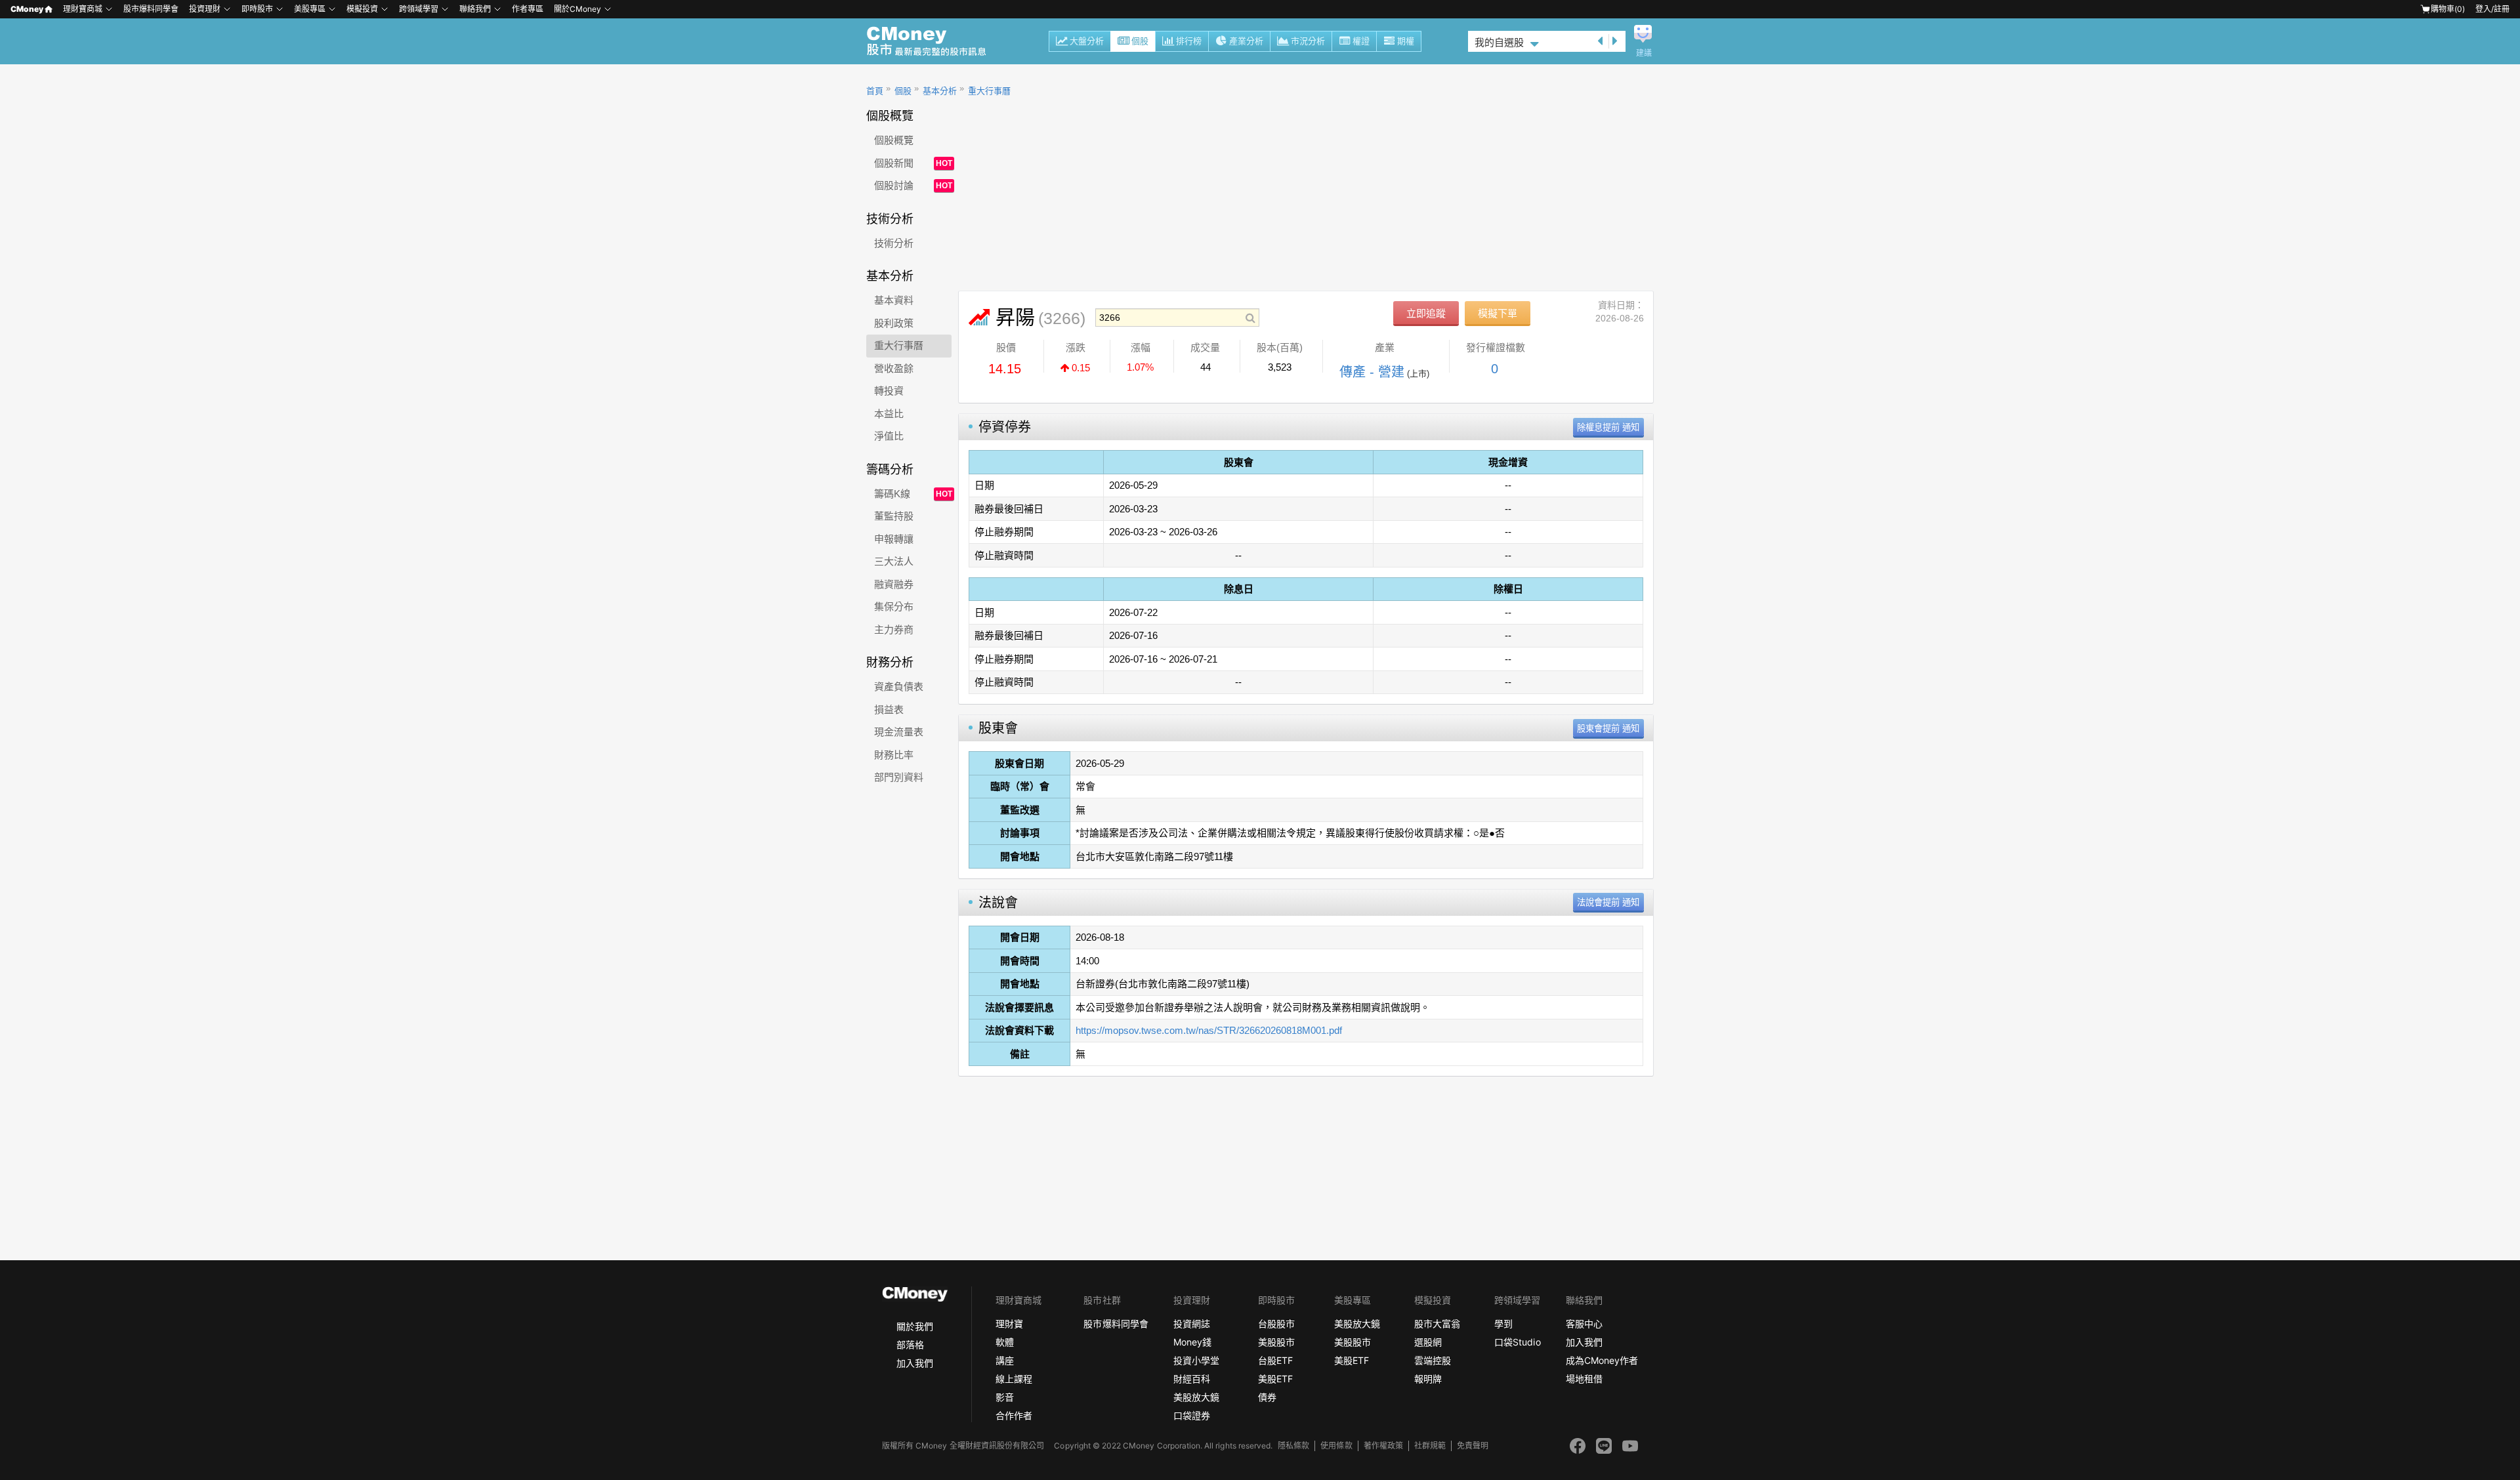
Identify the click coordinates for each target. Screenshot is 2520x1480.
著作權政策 (1383, 1446)
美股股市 (1276, 1342)
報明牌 (1428, 1379)
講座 (1005, 1360)
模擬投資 (362, 9)
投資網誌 (1192, 1324)
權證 (1361, 41)
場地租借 (1584, 1379)
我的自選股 (1499, 42)
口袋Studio (1517, 1342)
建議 (1644, 53)
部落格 (910, 1345)
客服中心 (1584, 1324)
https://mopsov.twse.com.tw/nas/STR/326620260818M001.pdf (1209, 1030)
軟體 (1005, 1342)
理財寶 (1009, 1324)
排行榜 (1189, 41)
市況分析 (1308, 41)
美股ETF (1275, 1379)
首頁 (875, 91)
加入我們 (915, 1363)
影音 (1005, 1397)
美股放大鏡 (1196, 1397)
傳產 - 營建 (1372, 372)
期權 (1406, 41)
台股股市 (1276, 1324)
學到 (1503, 1324)
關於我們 (915, 1326)
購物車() (2448, 9)
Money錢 (1192, 1342)
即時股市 (257, 9)
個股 (1140, 41)
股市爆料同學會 (151, 9)
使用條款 (1336, 1446)
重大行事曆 (989, 91)
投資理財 (205, 9)
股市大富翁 (1437, 1324)
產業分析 (1246, 41)
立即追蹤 (1426, 313)
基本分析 (940, 91)
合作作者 (1014, 1415)
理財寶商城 (83, 9)
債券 (1267, 1397)
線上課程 (1014, 1379)
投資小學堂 (1196, 1360)
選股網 (1428, 1342)
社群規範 (1430, 1446)
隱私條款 (1293, 1446)
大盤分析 (1087, 41)
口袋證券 (1192, 1415)
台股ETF (1275, 1360)
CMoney (27, 9)
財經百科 (1192, 1379)
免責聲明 (1473, 1446)
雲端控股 (1433, 1360)
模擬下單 (1498, 313)
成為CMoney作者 (1602, 1360)
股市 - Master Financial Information (934, 41)
